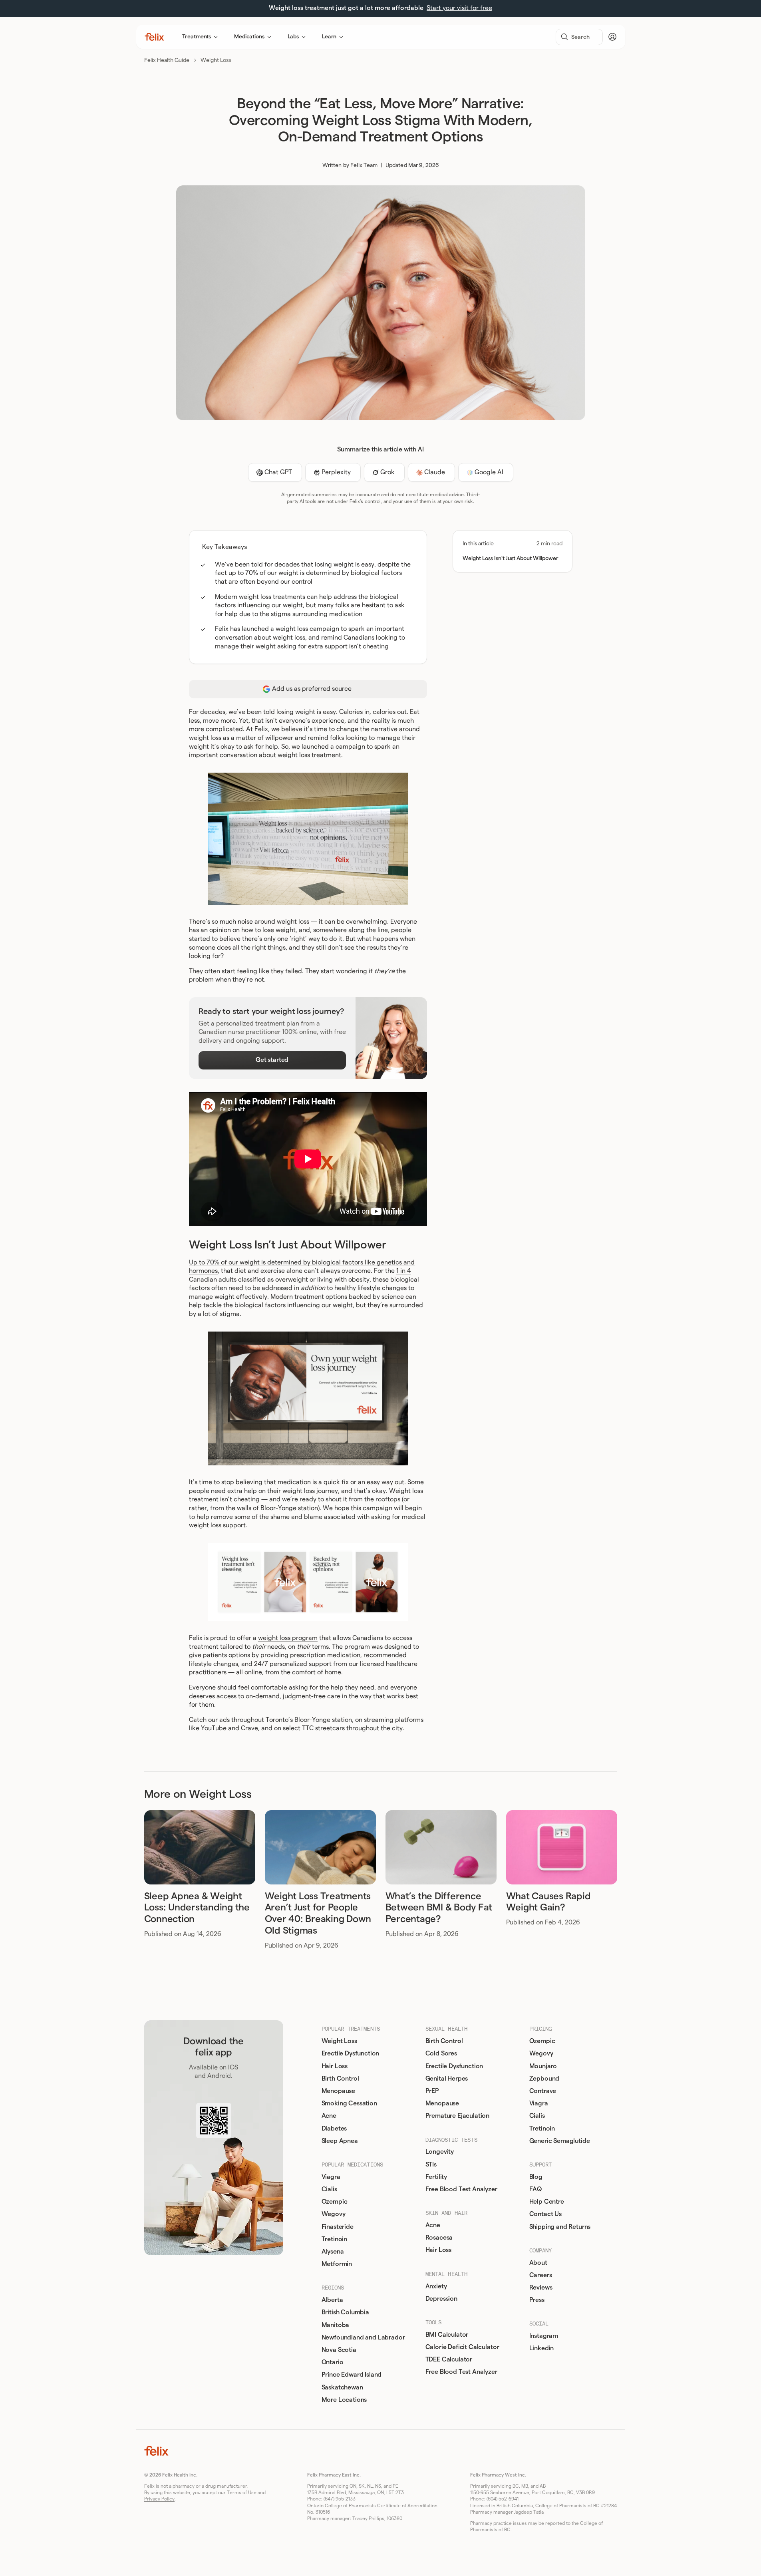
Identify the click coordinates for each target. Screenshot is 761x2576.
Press (537, 2300)
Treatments (197, 37)
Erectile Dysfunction (351, 2053)
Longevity (440, 2152)
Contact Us (545, 2214)
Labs (293, 37)
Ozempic (335, 2202)
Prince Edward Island (352, 2375)
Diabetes (334, 2129)
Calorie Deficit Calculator (462, 2347)
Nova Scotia (339, 2350)
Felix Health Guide (167, 60)
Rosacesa (439, 2238)
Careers (541, 2275)
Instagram (544, 2336)
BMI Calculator (447, 2335)
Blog (536, 2177)
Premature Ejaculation (458, 2116)
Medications (249, 37)
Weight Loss (216, 60)
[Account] (612, 37)
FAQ (536, 2189)
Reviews (541, 2288)
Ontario (333, 2362)
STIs (431, 2165)
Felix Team (364, 165)
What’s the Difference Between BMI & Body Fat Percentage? (439, 1908)
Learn (329, 37)
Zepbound (544, 2079)
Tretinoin (335, 2239)
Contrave (543, 2091)
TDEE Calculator (449, 2359)
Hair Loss (335, 2066)
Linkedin (542, 2348)
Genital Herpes (447, 2079)
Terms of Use (242, 2493)
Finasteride (338, 2227)
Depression (441, 2299)
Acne (329, 2116)
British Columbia (345, 2312)
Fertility (436, 2177)
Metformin (337, 2264)
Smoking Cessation (349, 2103)
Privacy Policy (159, 2499)
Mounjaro (543, 2066)
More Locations (344, 2400)
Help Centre (547, 2202)
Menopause (339, 2091)
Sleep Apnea (340, 2141)
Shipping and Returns (560, 2227)
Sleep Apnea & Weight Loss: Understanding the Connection (197, 1908)
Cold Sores (441, 2053)
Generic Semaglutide (560, 2141)
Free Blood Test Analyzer (461, 2189)
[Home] (154, 37)
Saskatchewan (342, 2387)
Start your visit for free (459, 8)
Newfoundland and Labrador (363, 2337)
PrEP (432, 2091)
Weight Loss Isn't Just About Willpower (511, 559)
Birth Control (340, 2079)
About (538, 2263)
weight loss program (288, 1638)
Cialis (329, 2189)
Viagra (331, 2177)
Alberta (332, 2300)
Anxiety (436, 2286)
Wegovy (334, 2214)
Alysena (333, 2252)
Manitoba (336, 2325)
